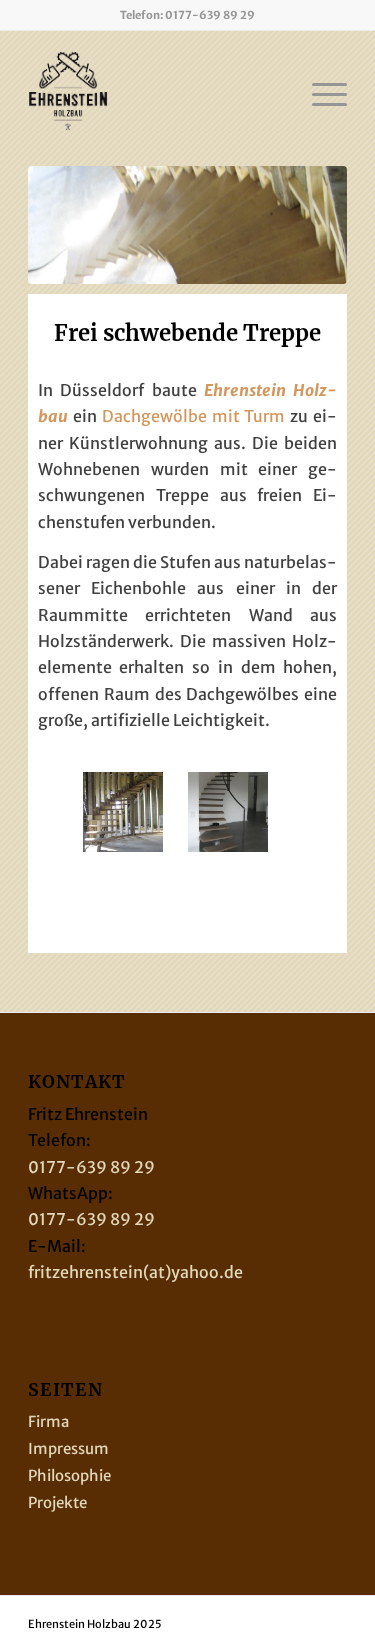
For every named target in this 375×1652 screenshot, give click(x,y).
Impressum (68, 1448)
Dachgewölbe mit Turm (194, 416)
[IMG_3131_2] (187, 225)
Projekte (57, 1502)
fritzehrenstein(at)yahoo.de (135, 1272)
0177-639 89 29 (210, 15)
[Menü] (319, 91)
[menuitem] (319, 91)
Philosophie (69, 1475)
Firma (48, 1421)
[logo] (155, 91)
